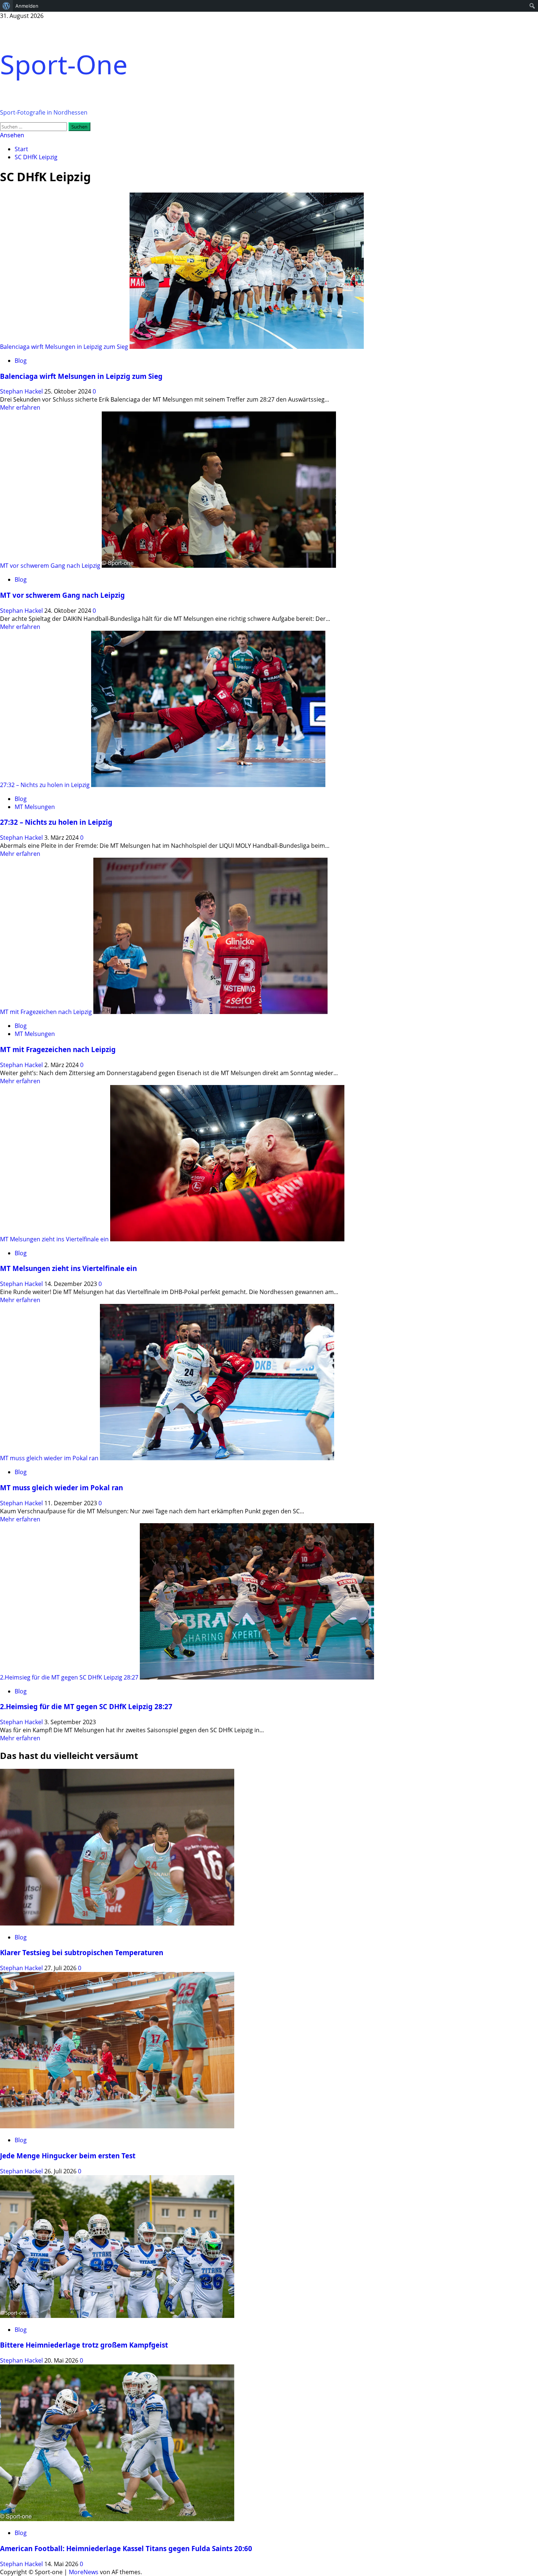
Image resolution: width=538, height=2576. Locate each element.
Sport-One (64, 64)
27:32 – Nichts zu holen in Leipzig (45, 785)
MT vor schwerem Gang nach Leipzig (50, 566)
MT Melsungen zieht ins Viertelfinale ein (54, 1239)
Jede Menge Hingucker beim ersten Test (68, 2156)
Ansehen (12, 135)
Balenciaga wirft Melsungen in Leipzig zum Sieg (64, 347)
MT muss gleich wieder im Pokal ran (49, 1458)
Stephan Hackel (22, 391)
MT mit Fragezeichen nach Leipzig (46, 1012)
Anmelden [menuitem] (27, 6)
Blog (21, 361)
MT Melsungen (35, 807)
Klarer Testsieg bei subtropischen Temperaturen (82, 1952)
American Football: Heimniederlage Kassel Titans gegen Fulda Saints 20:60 (126, 2548)
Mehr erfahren (20, 407)
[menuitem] (6, 6)
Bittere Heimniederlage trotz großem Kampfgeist (84, 2345)
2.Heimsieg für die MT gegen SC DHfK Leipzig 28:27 (69, 1677)
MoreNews (84, 2572)
